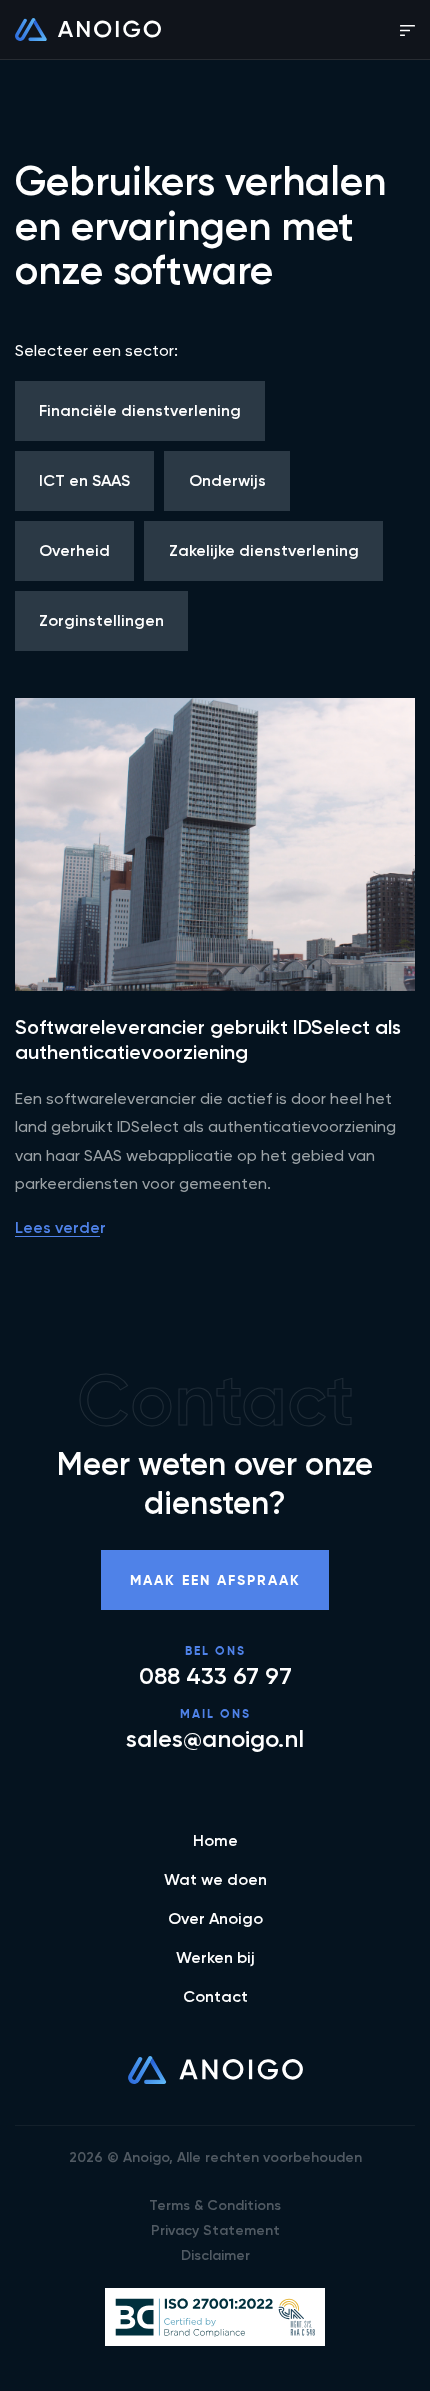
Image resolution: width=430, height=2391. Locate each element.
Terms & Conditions (215, 2205)
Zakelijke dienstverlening (264, 550)
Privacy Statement (215, 2230)
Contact (215, 1996)
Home (215, 1840)
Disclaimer (215, 2255)
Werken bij (215, 1957)
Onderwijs (227, 480)
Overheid (74, 550)
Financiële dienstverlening (140, 410)
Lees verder (60, 1227)
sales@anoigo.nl (215, 1739)
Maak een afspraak (215, 1580)
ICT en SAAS (84, 480)
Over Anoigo (215, 1918)
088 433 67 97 (215, 1676)
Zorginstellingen (101, 620)
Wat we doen (215, 1879)
